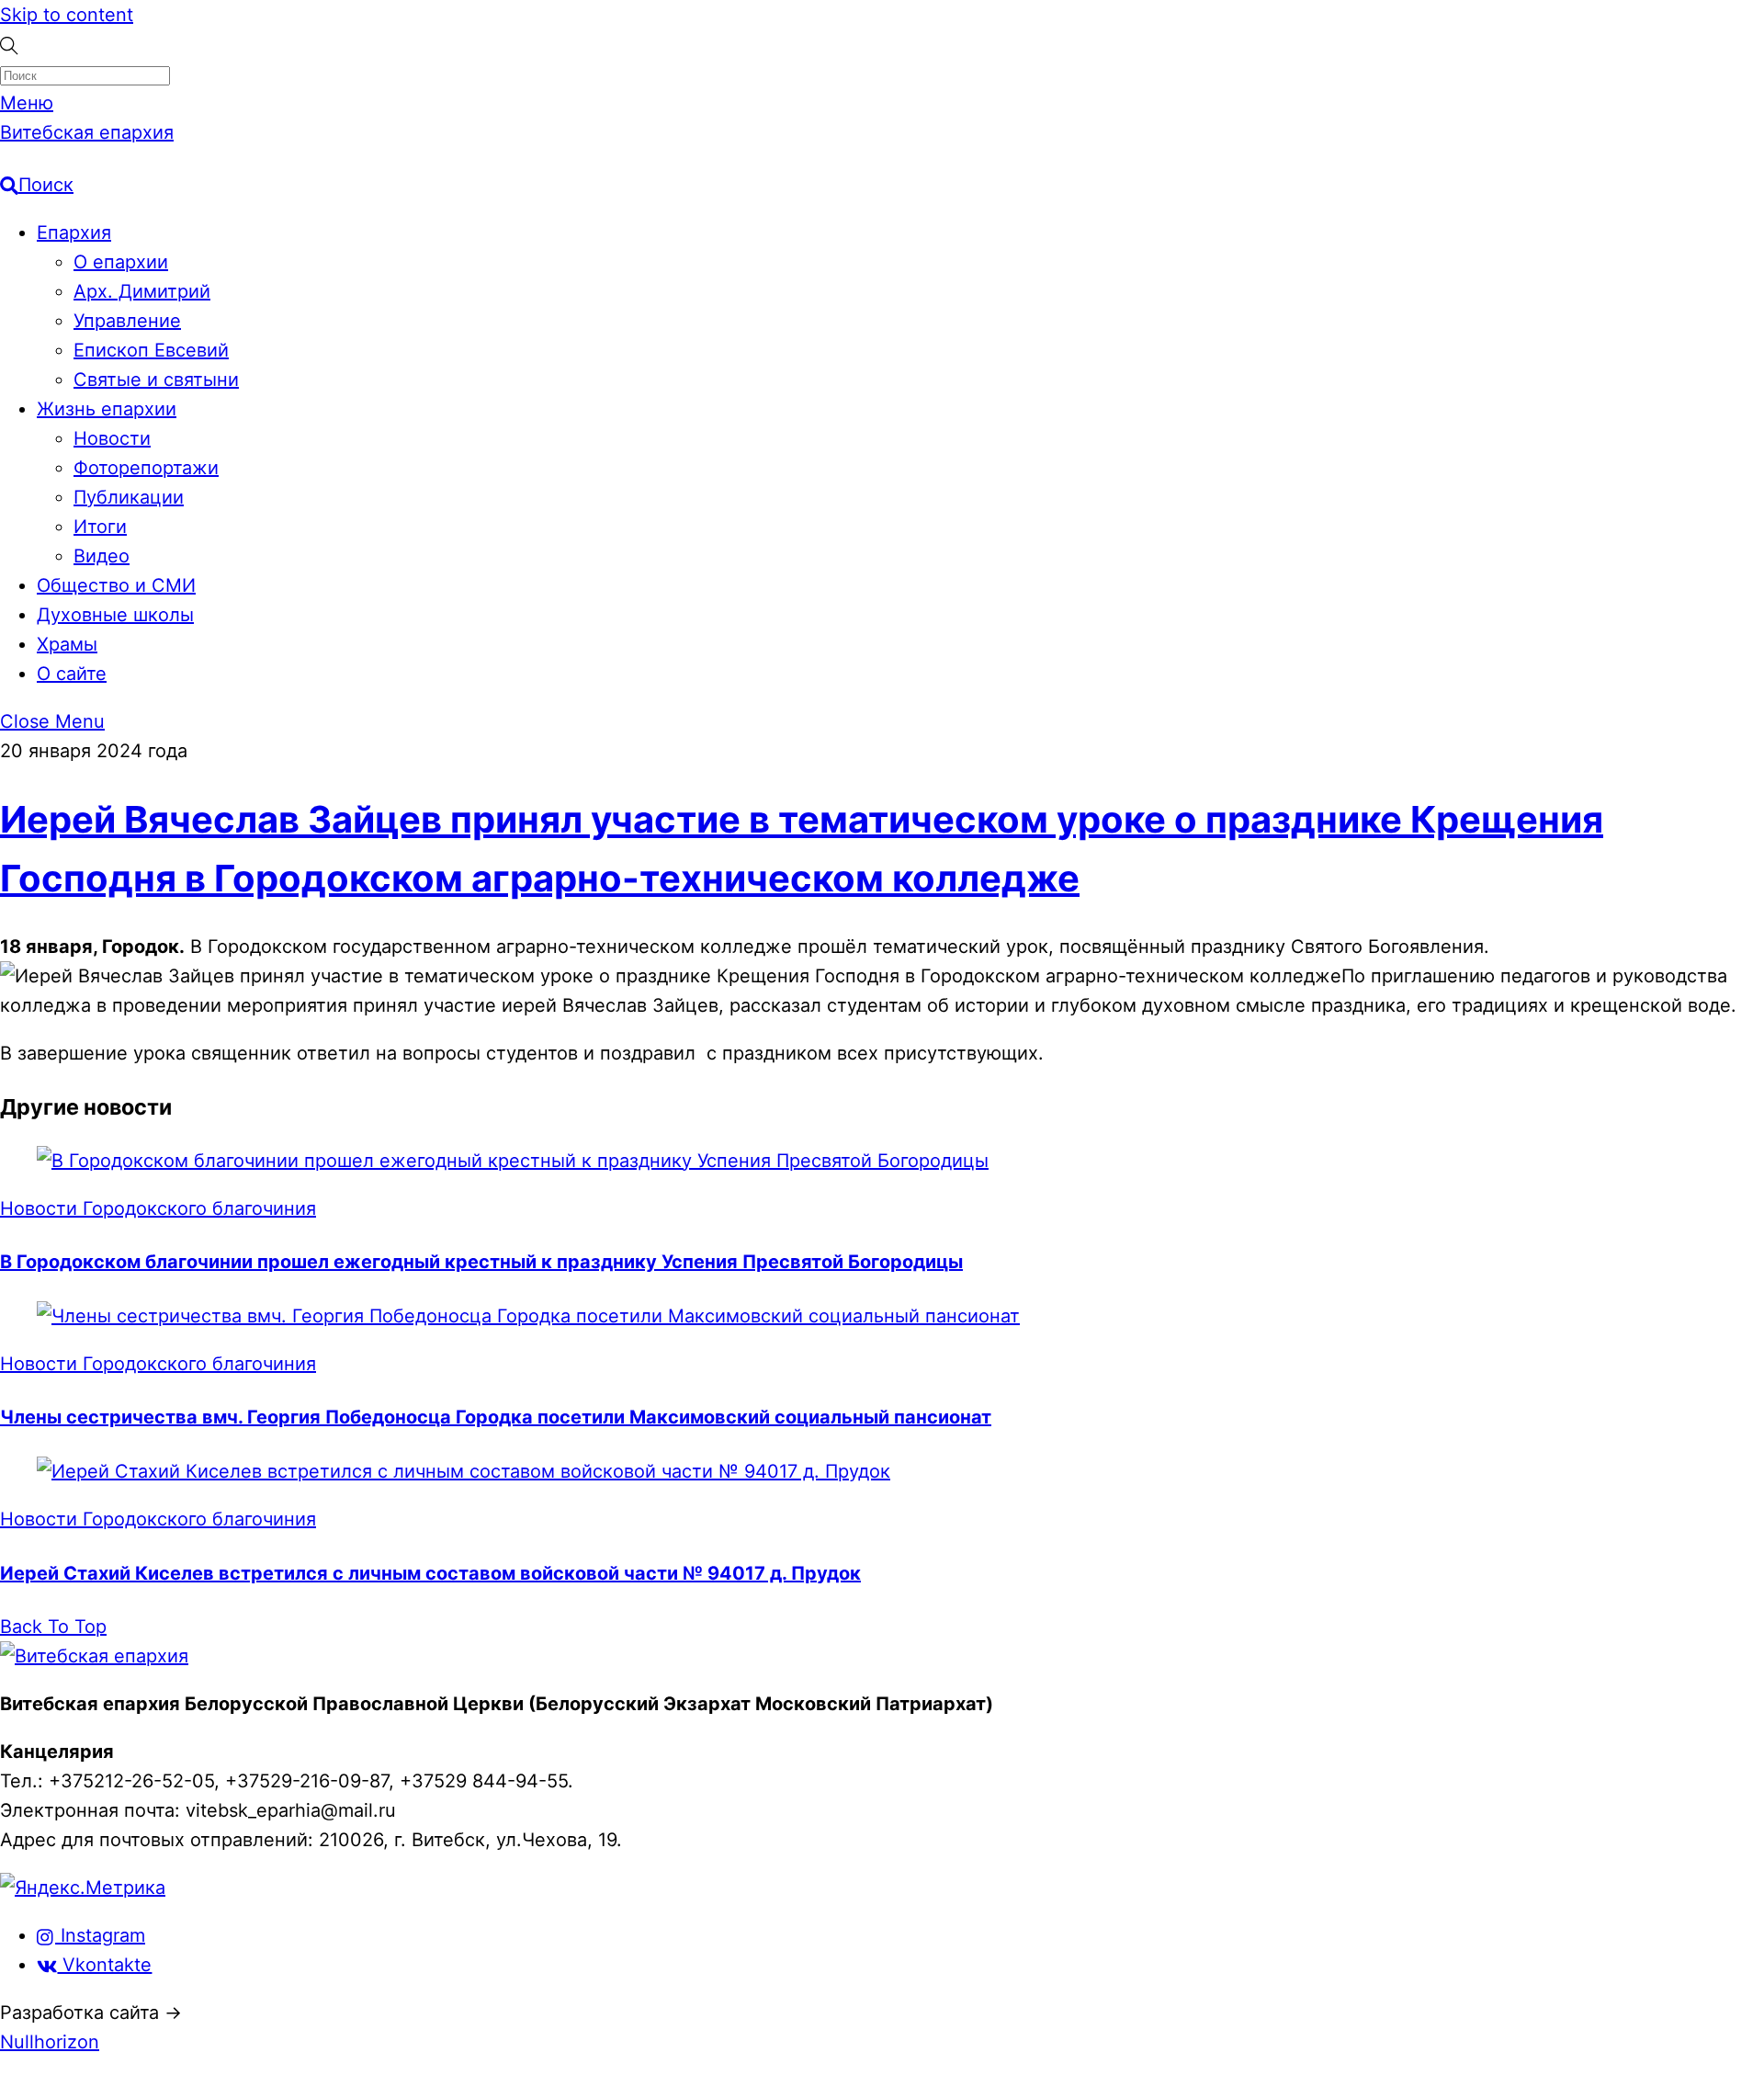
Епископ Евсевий (151, 350)
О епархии (121, 262)
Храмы (67, 644)
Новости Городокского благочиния (158, 1208)
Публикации (129, 497)
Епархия (74, 232)
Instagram (100, 1935)
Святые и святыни (156, 380)
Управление (127, 321)
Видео (102, 556)
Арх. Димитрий (142, 291)
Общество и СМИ (116, 585)
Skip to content (67, 15)
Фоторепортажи (146, 468)
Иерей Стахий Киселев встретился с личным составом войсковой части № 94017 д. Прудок (430, 1573)
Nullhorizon (50, 2042)
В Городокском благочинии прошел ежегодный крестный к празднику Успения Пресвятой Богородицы (481, 1262)
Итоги (100, 527)
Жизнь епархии (107, 409)
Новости (112, 438)
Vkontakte (104, 1965)
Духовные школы (115, 615)
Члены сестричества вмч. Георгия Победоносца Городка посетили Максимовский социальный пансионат (496, 1417)
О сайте (72, 674)
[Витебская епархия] (94, 1656)
